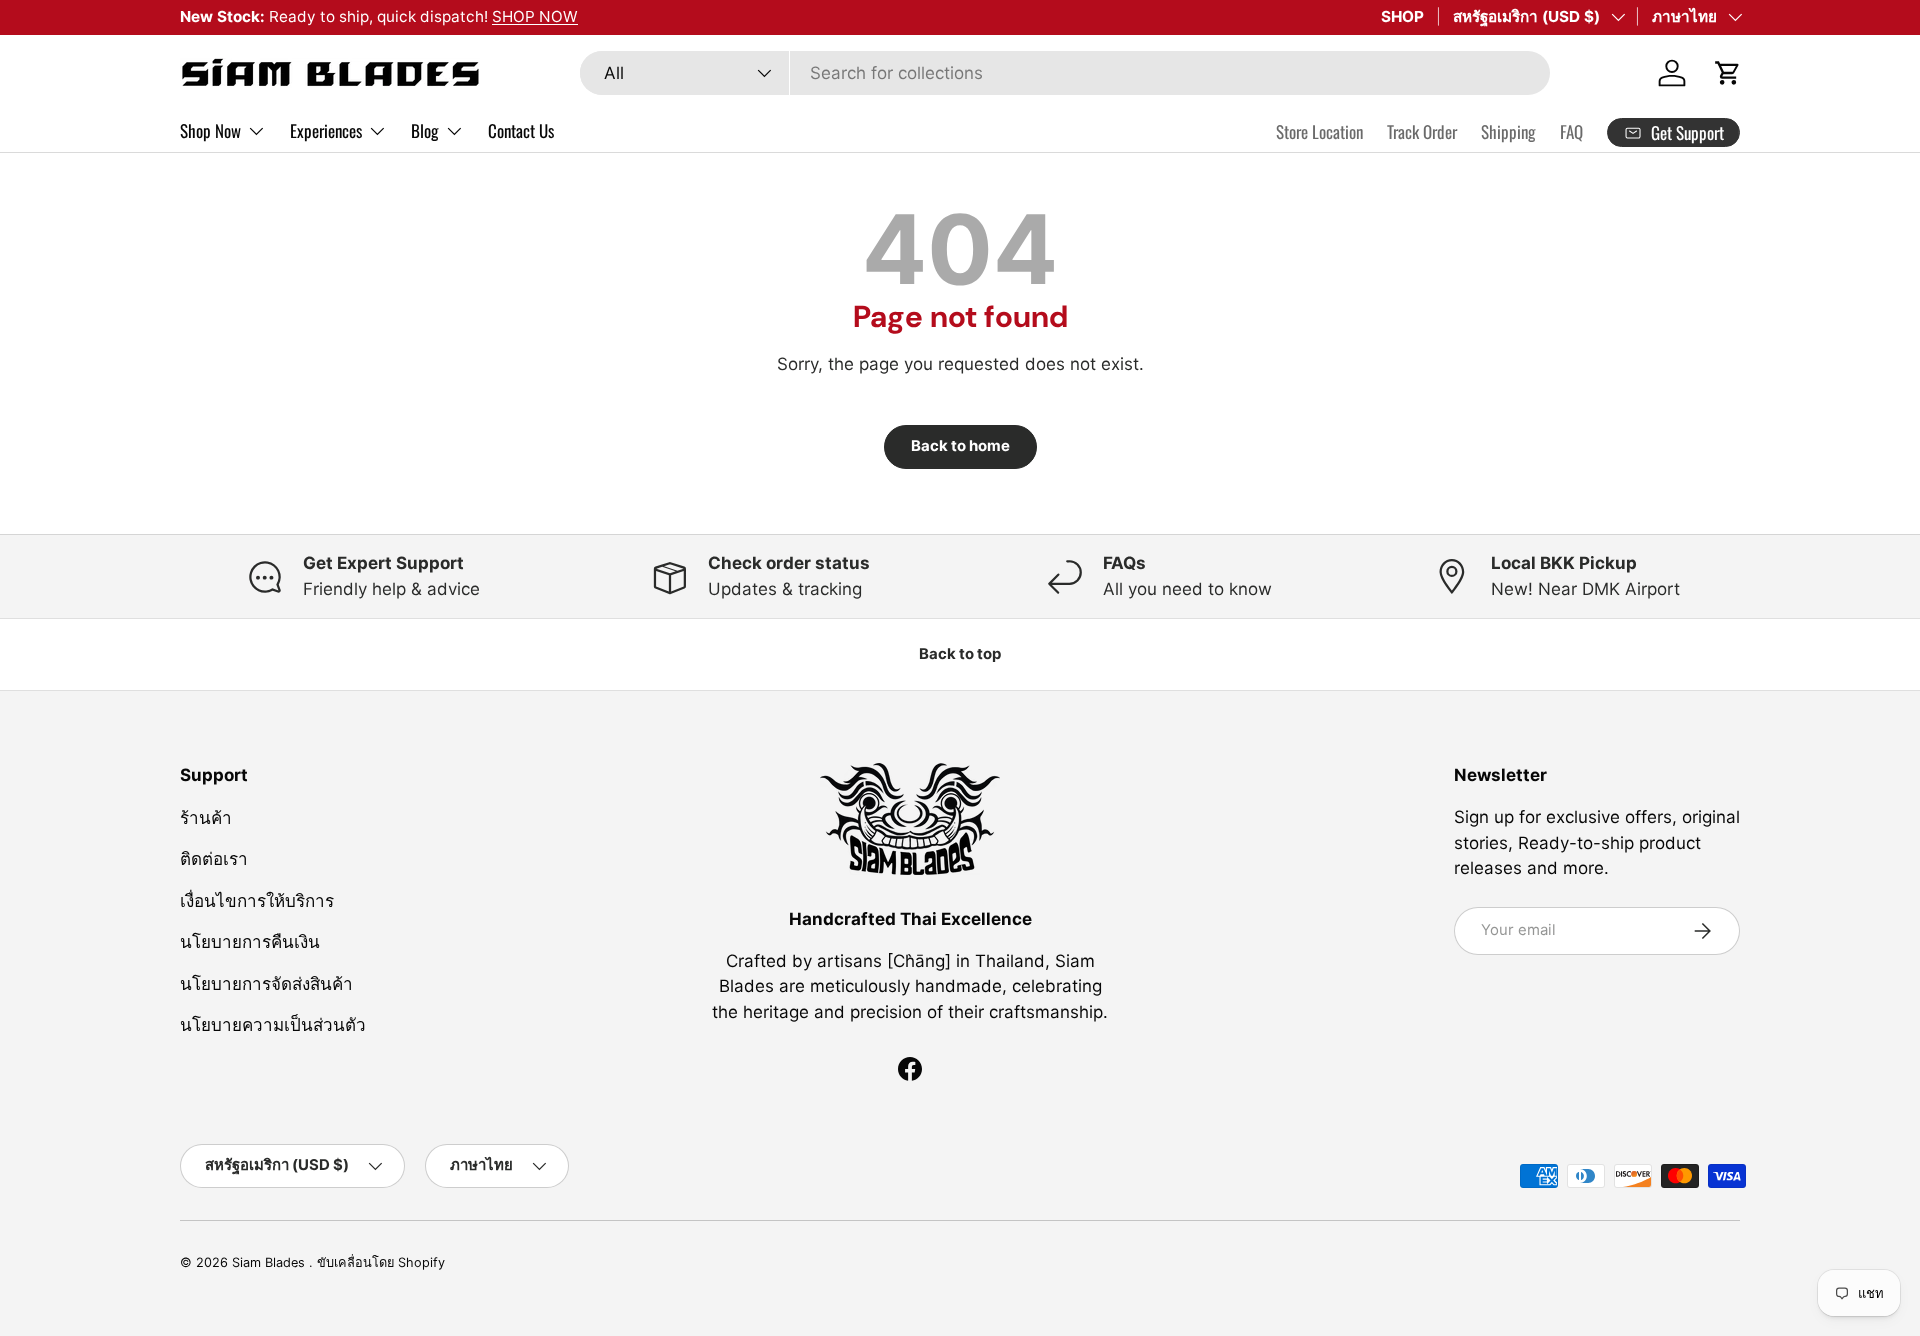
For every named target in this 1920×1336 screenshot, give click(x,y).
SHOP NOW (535, 16)
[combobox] (1064, 73)
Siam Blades (270, 1262)
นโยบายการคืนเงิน (250, 942)
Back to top (960, 654)
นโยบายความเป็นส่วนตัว (273, 1025)
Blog (425, 130)
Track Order (1422, 131)
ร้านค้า (206, 817)
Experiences (326, 130)
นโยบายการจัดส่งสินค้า (266, 983)
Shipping (1508, 131)
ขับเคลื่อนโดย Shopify (381, 1262)
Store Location (1319, 131)
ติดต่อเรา (214, 859)
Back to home (960, 446)
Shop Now (210, 130)
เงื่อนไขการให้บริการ (257, 900)
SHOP (1402, 16)
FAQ (1571, 131)
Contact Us (521, 130)
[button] (1728, 73)
